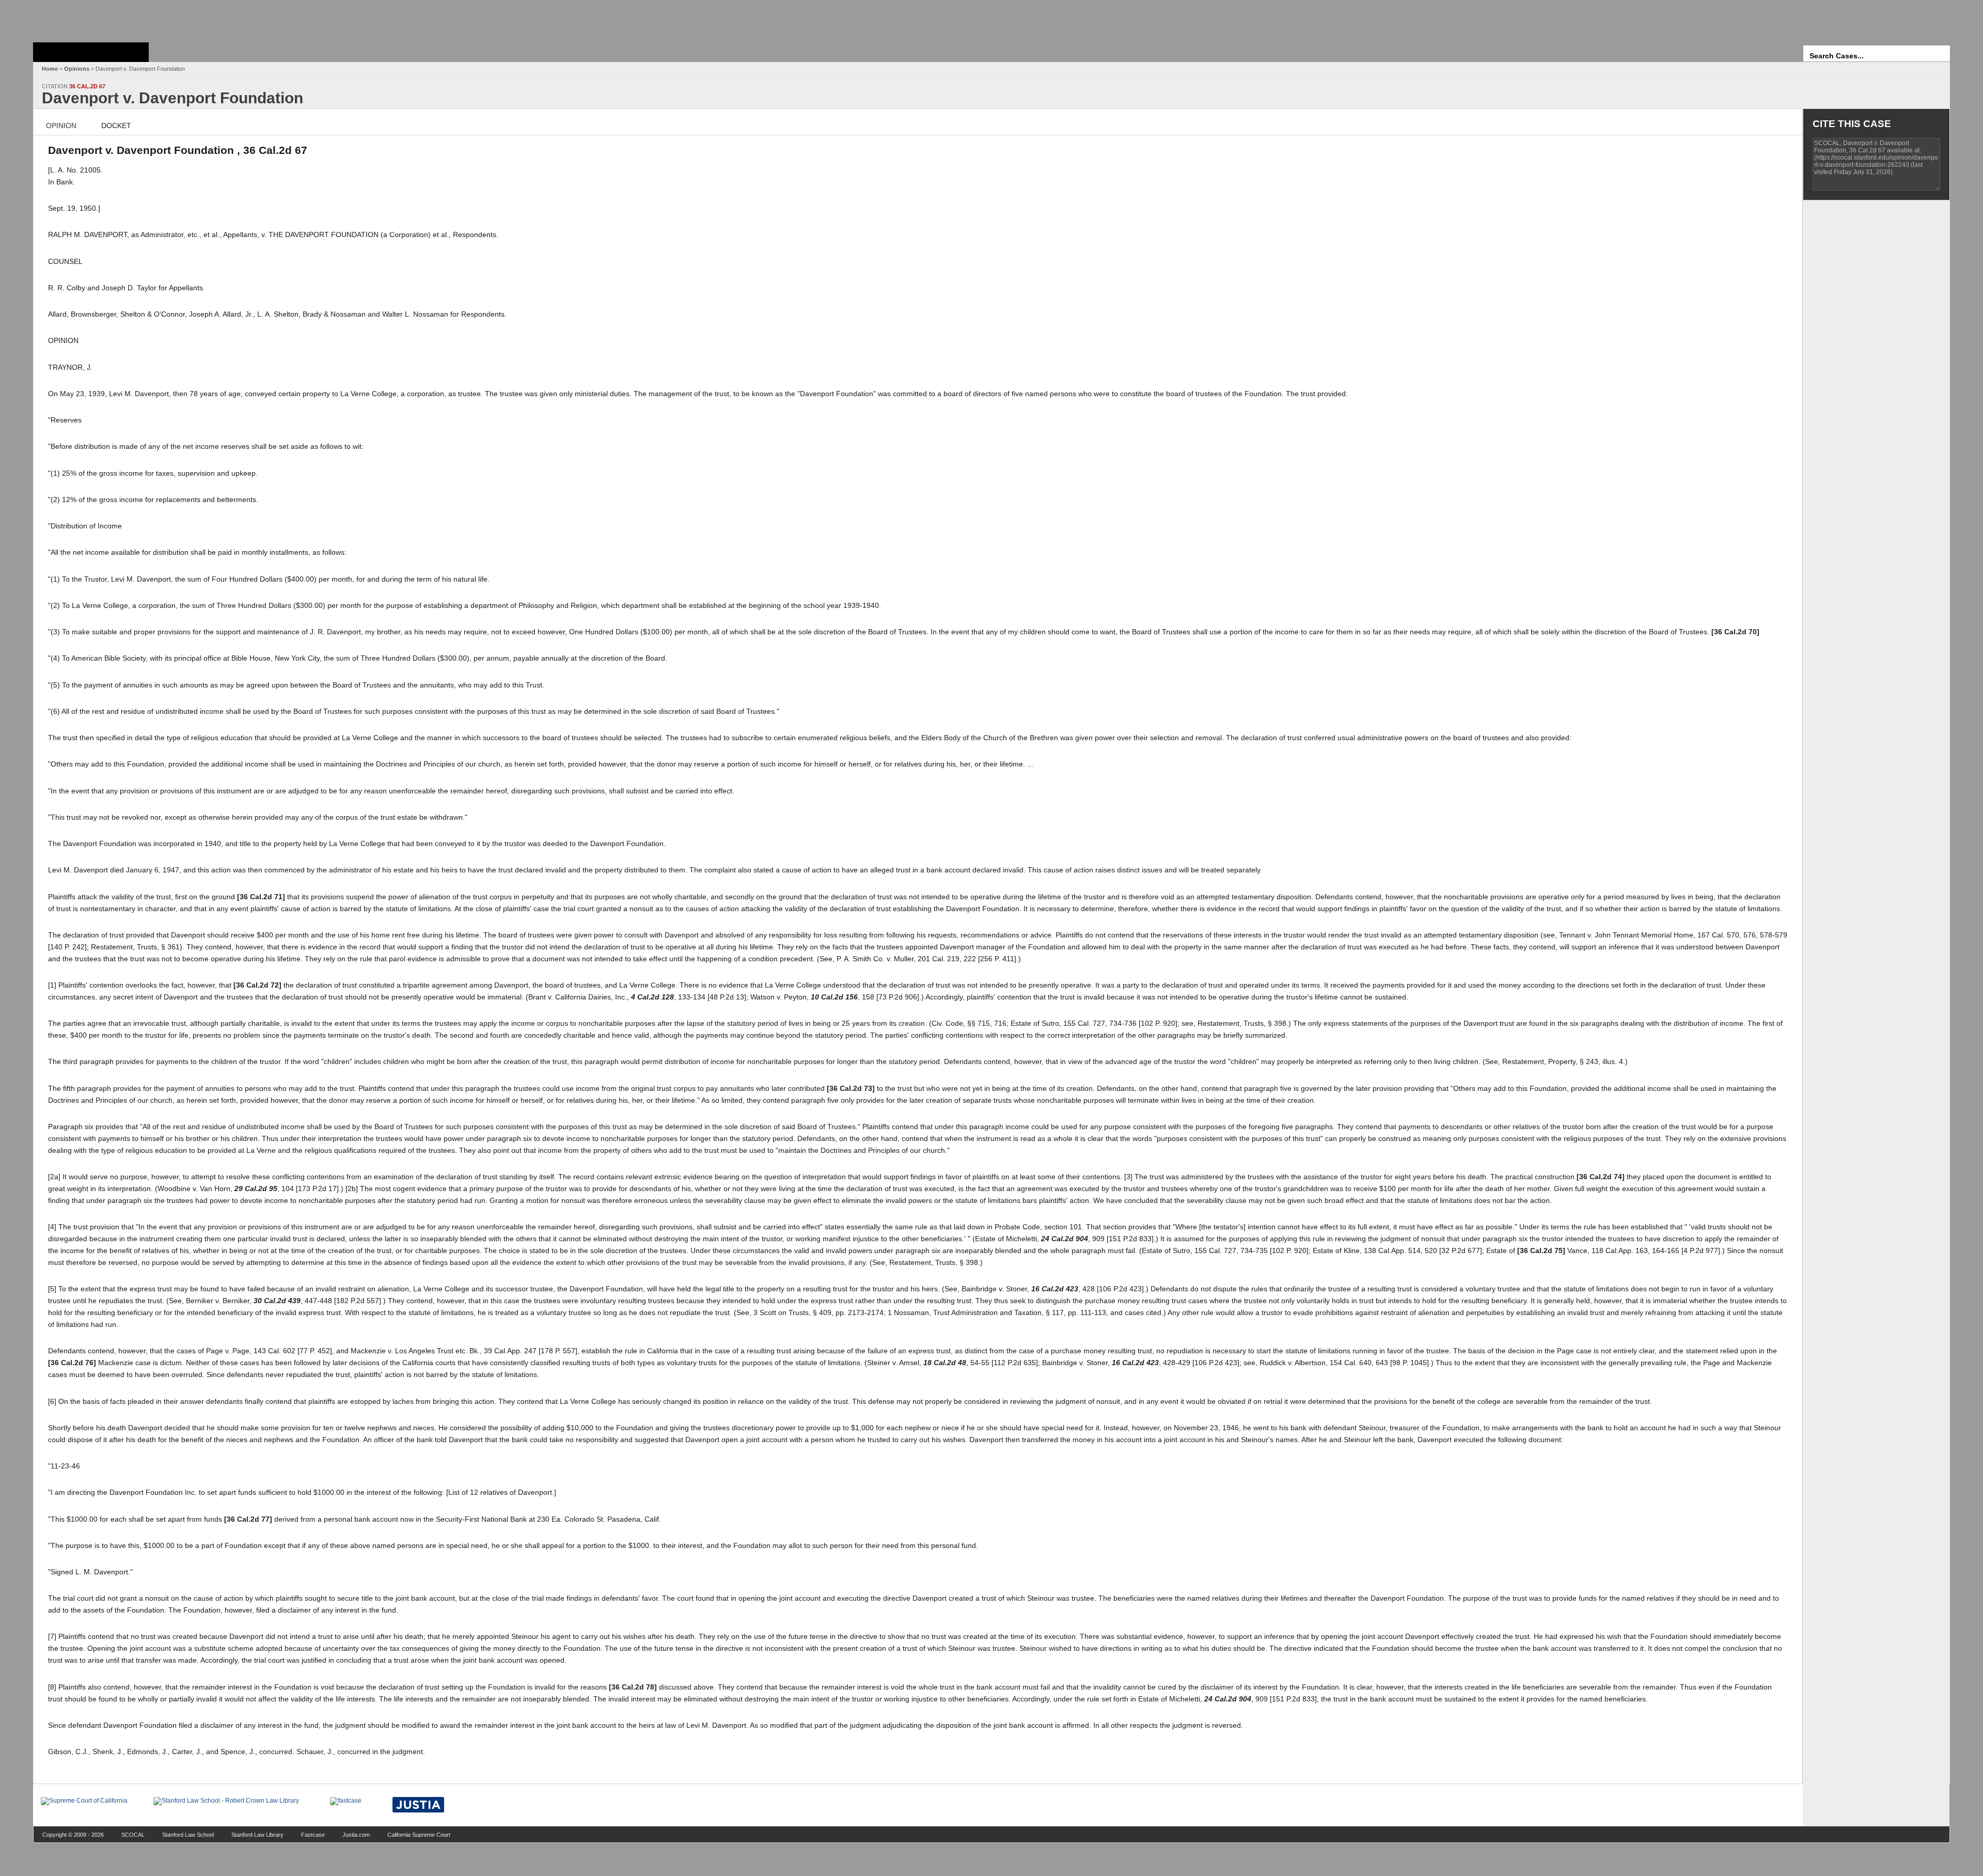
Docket (116, 126)
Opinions (77, 69)
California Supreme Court (419, 1835)
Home (50, 69)
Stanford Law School (188, 1835)
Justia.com (356, 1835)
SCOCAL (133, 1835)
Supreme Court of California (91, 52)
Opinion (61, 126)
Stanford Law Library (257, 1835)
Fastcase (313, 1835)
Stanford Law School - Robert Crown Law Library (89, 18)
